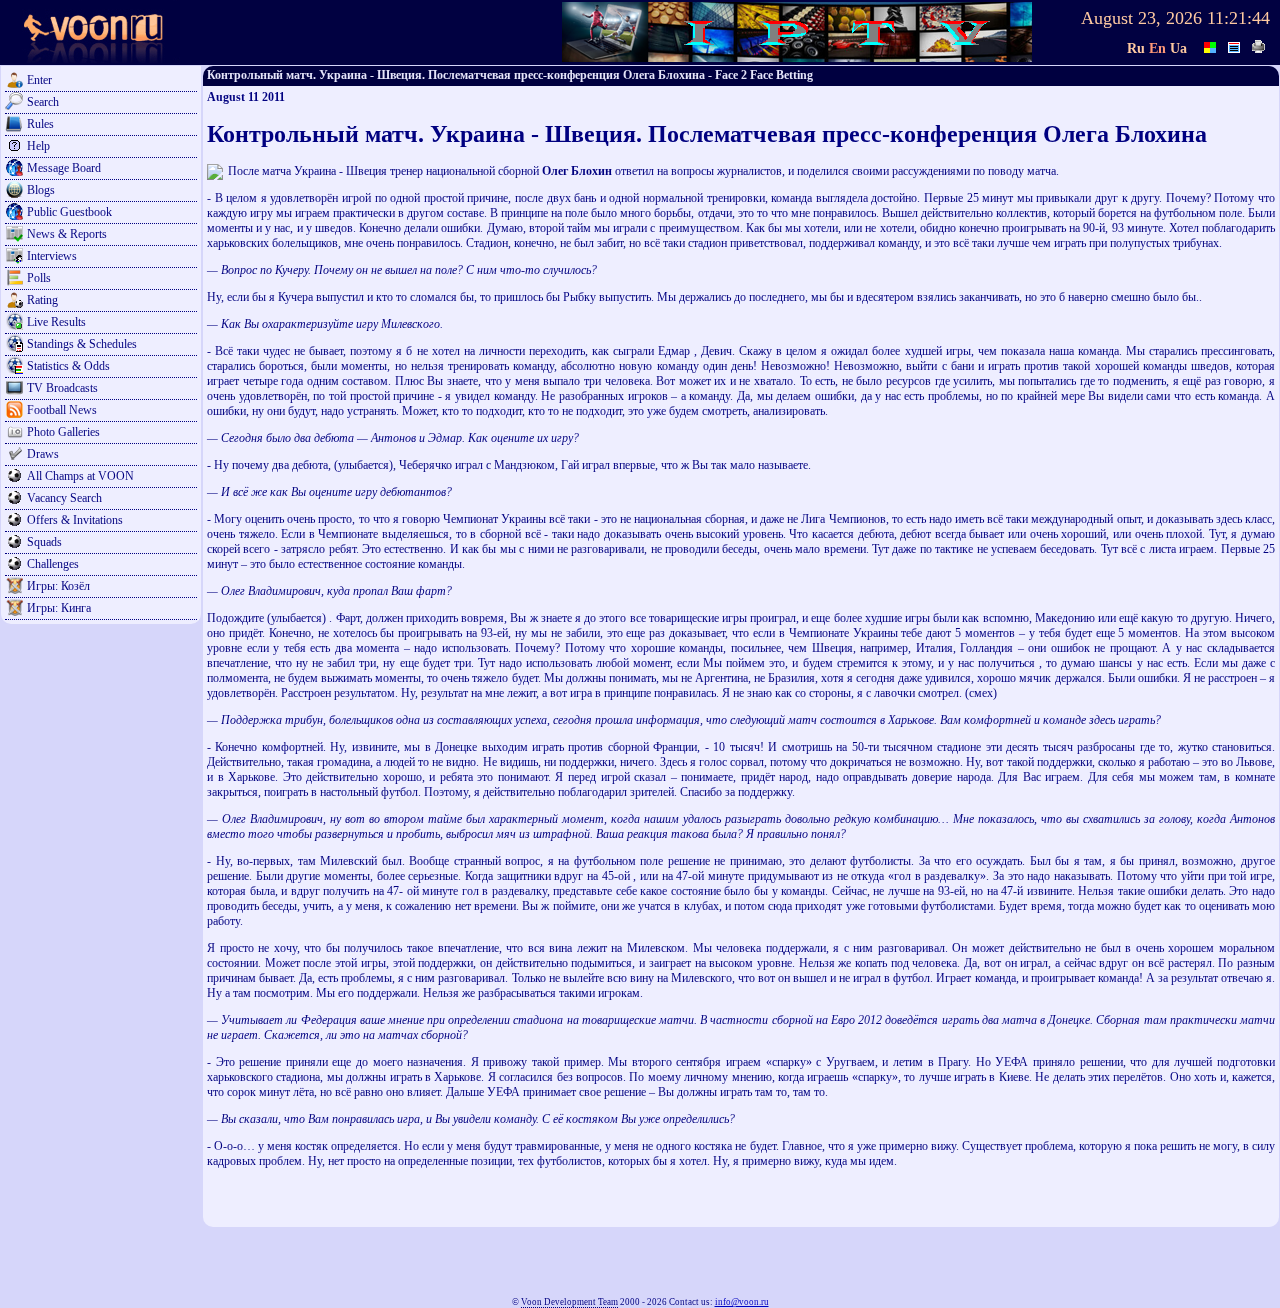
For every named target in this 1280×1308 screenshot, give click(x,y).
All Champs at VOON (80, 476)
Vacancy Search (64, 498)
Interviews (52, 256)
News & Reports (67, 234)
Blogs (41, 190)
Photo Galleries (63, 432)
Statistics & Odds (68, 366)
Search (43, 102)
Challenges (53, 564)
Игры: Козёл (58, 586)
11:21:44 (1238, 18)
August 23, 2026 (1141, 18)
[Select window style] (1235, 45)
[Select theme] (1211, 45)
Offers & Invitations (75, 520)
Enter (39, 80)
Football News (62, 410)
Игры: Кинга (59, 608)
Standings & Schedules (82, 344)
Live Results (56, 322)
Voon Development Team (569, 1302)
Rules (40, 124)
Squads (44, 542)
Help (38, 146)
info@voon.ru (742, 1302)
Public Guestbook (69, 212)
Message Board (64, 168)
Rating (42, 300)
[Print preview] (1259, 45)
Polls (39, 278)
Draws (43, 454)
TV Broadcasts (62, 388)
